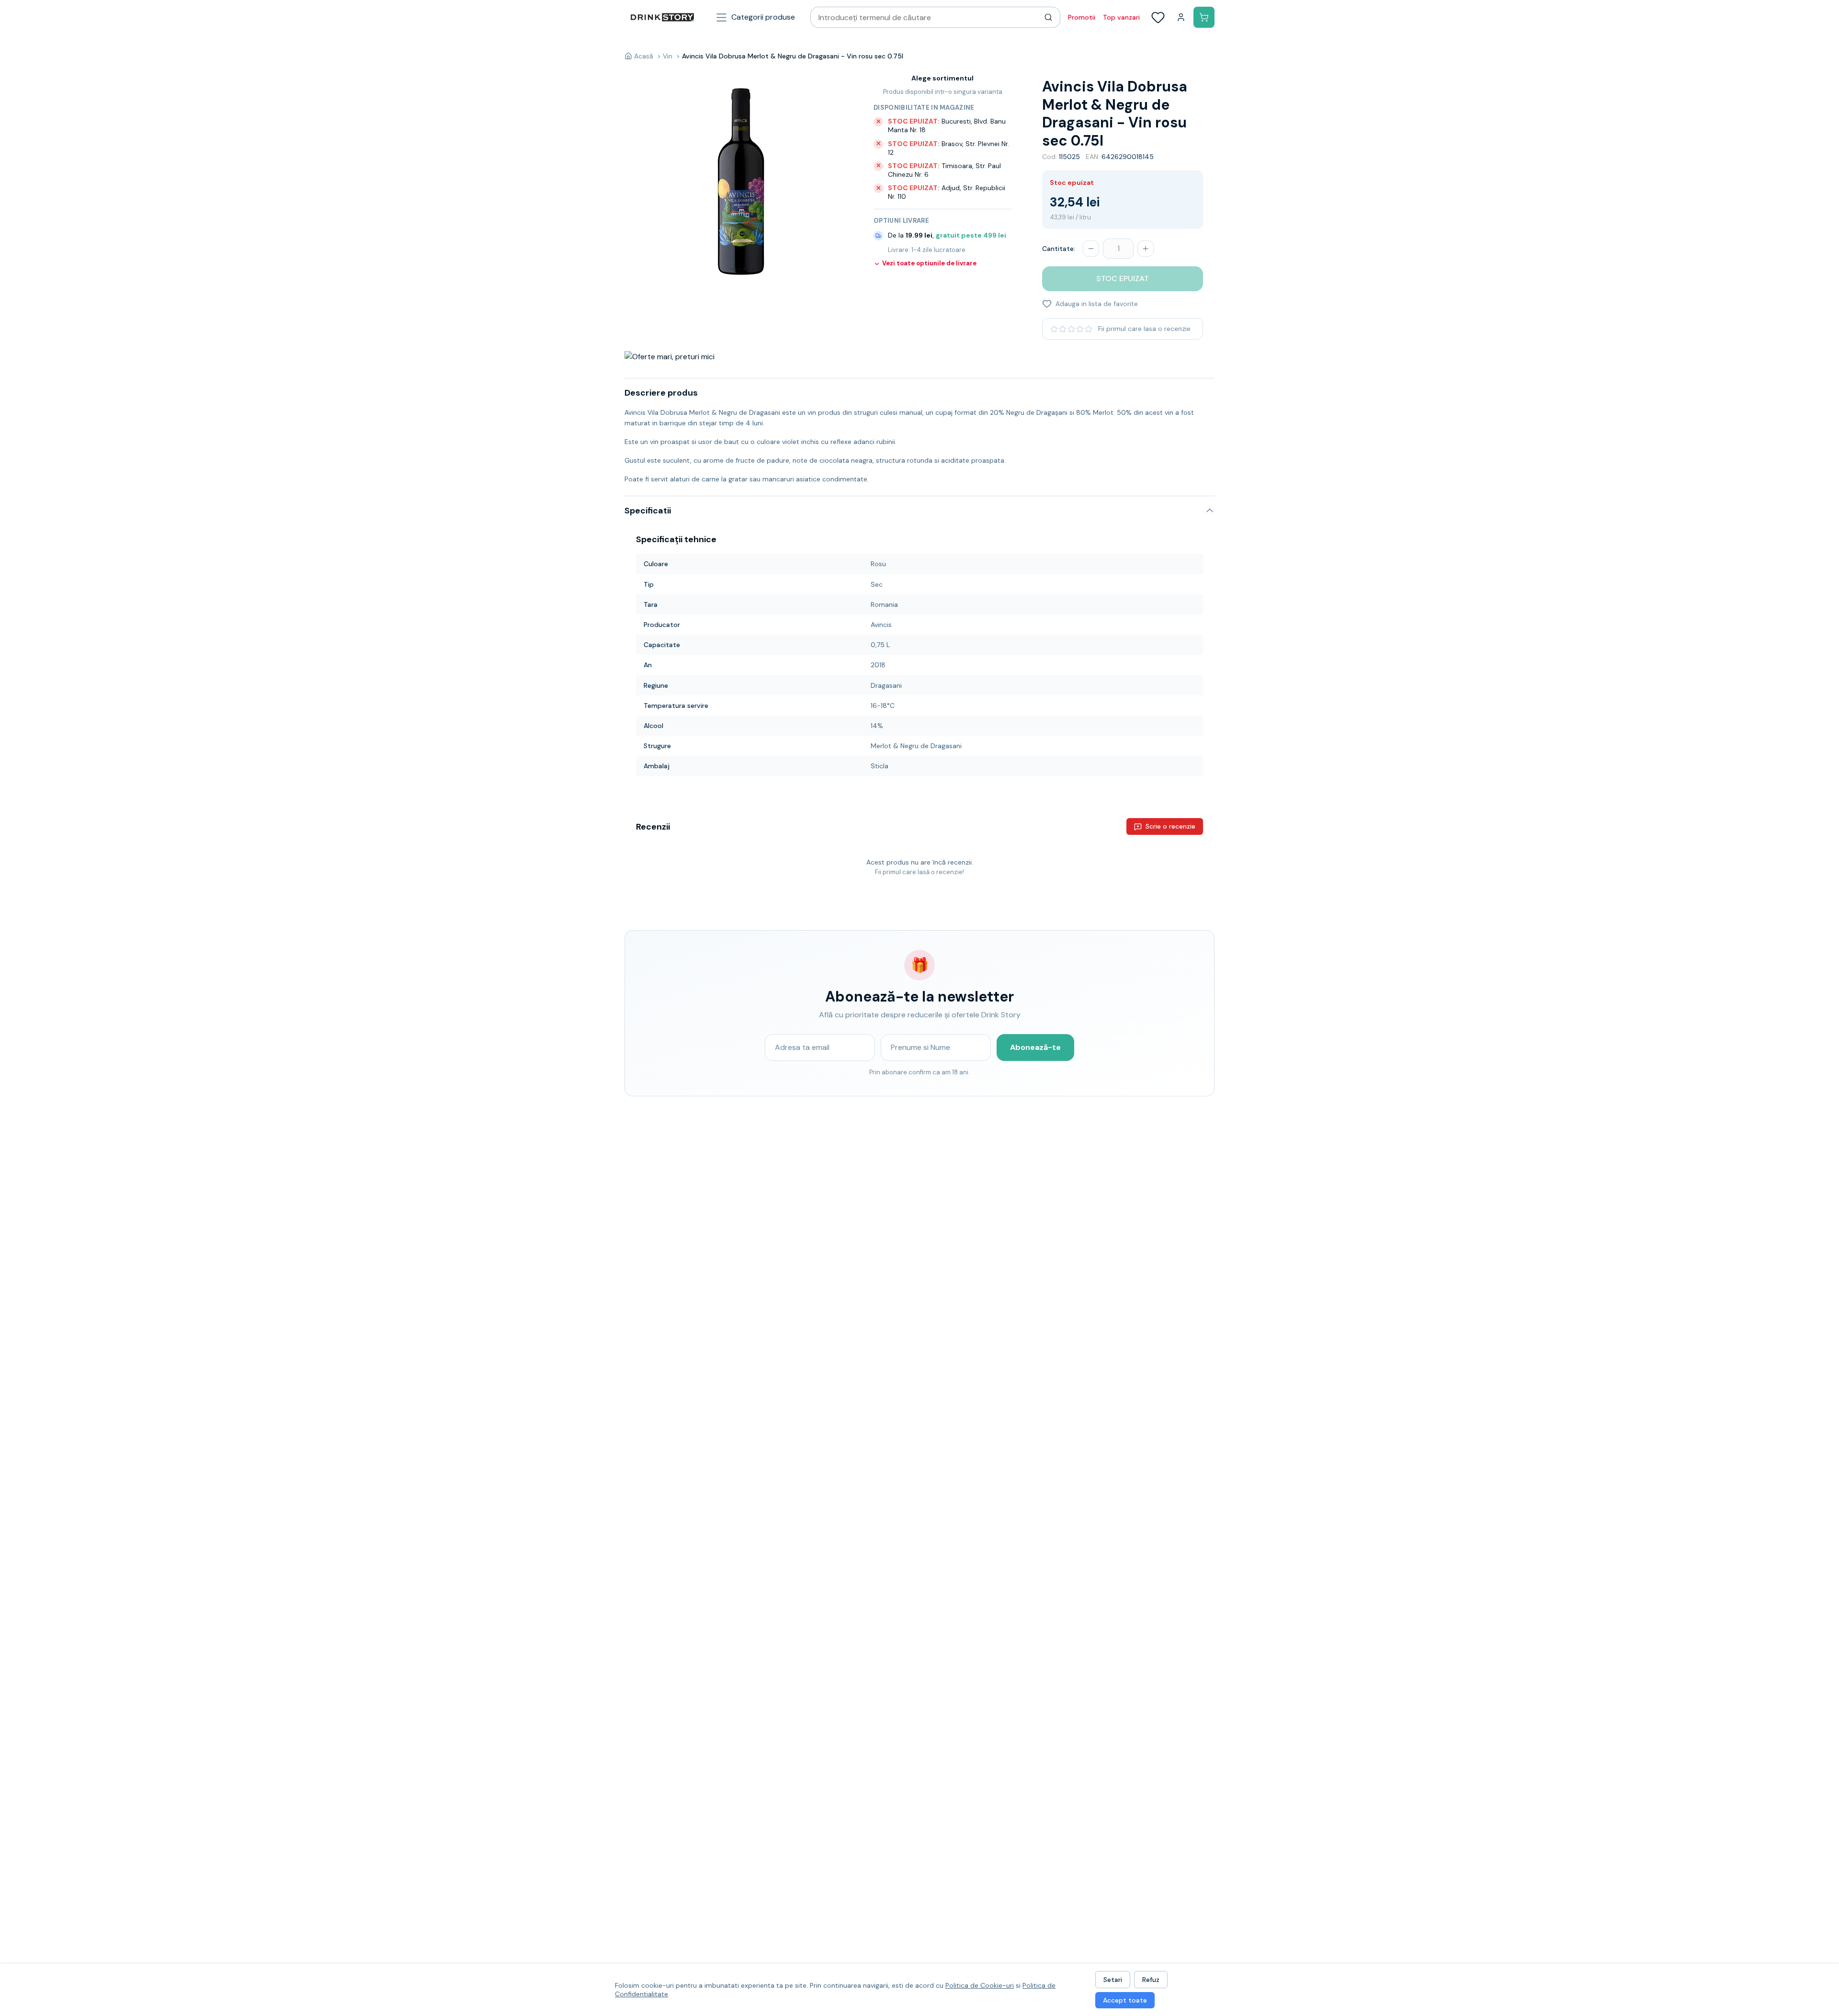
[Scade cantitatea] (1091, 249)
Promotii (1082, 17)
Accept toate (1125, 2000)
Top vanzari (1121, 17)
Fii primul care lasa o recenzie (1144, 329)
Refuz (1151, 1980)
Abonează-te (1035, 1047)
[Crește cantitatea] (1146, 249)
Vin (668, 56)
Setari (1113, 1980)
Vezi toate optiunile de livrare (929, 263)
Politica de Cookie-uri (980, 1985)
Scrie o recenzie (1170, 826)
